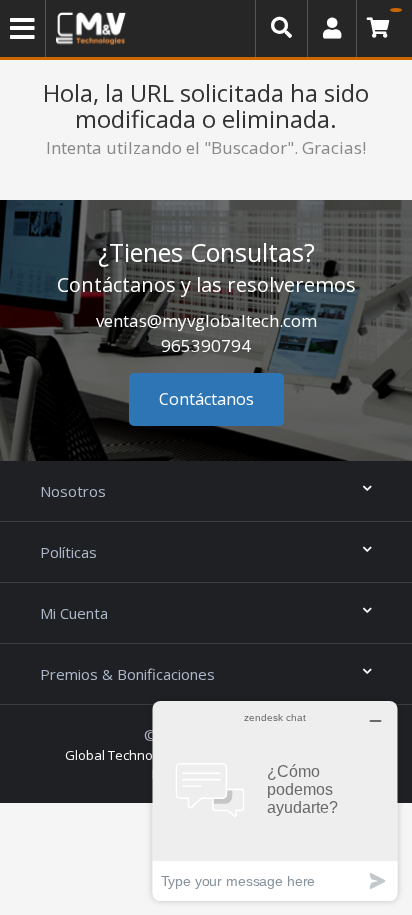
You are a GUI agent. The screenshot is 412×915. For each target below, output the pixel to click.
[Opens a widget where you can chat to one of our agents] (275, 800)
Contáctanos (206, 399)
